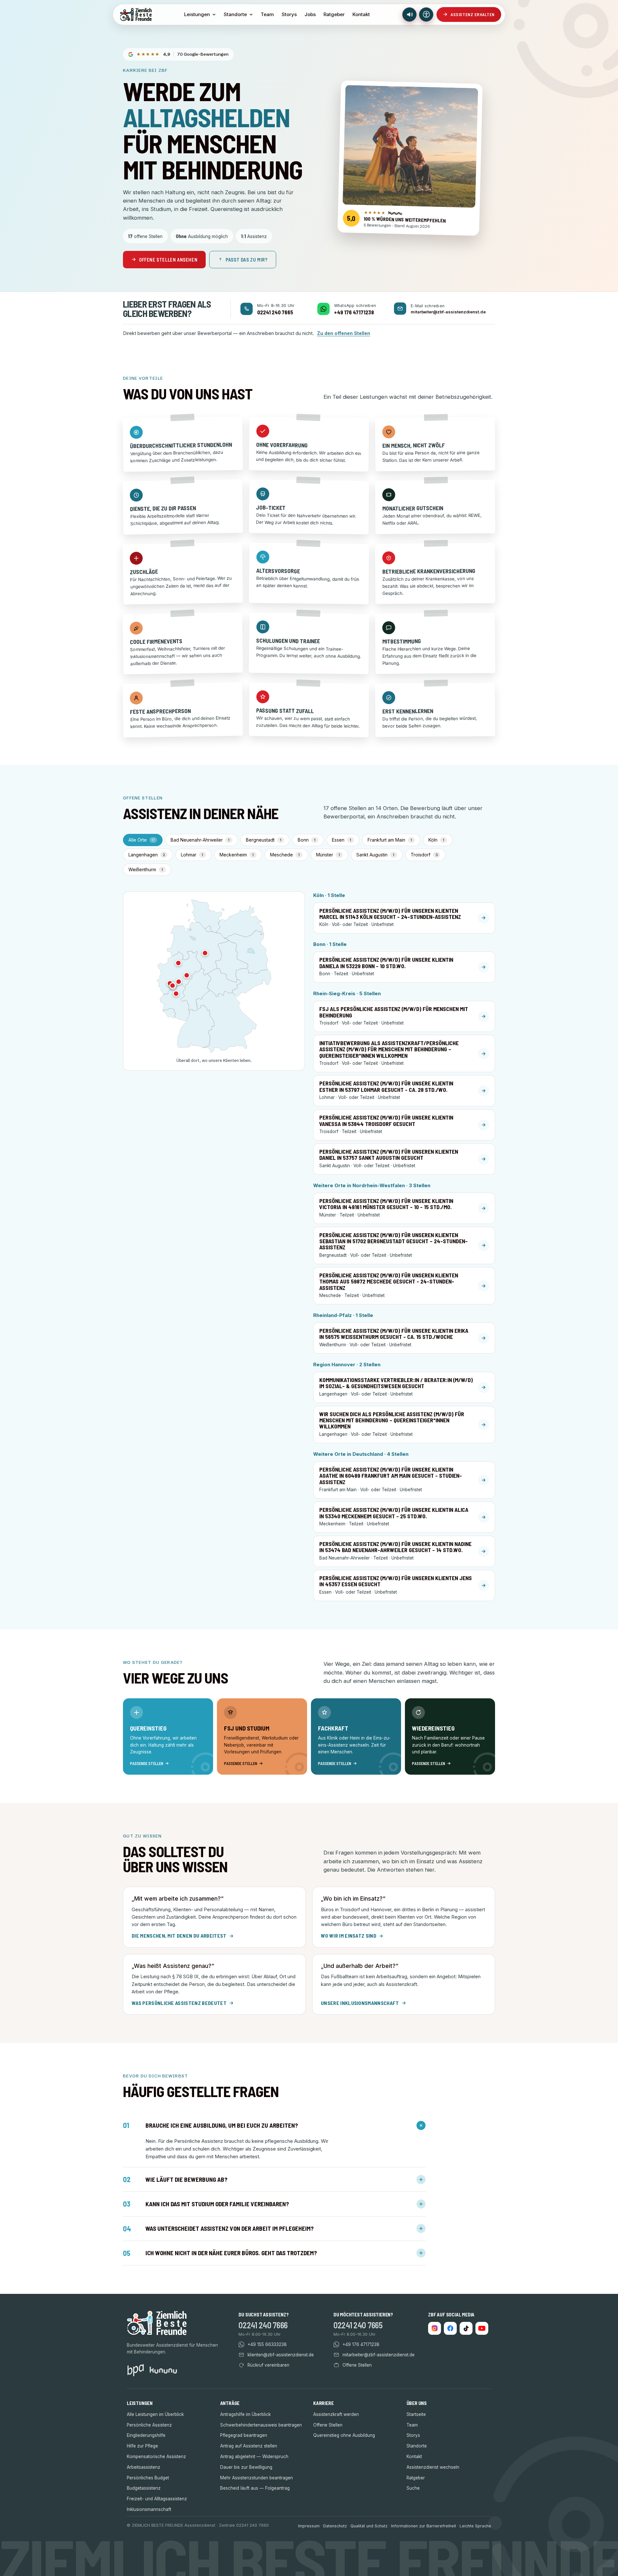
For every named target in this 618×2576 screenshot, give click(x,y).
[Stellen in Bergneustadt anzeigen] (179, 982)
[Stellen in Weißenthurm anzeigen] (176, 994)
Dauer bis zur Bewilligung (246, 2467)
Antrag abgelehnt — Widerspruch (254, 2457)
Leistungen (197, 14)
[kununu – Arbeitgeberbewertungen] (163, 2370)
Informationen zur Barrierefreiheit (424, 2526)
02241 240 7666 (263, 2325)
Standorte (235, 14)
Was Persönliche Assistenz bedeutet (179, 2003)
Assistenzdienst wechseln (433, 2467)
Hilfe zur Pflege (142, 2446)
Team (267, 14)
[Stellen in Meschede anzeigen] (187, 975)
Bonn (307, 840)
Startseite (416, 2414)
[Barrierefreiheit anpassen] (426, 14)
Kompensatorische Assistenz (156, 2457)
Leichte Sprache (475, 2526)
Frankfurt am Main (390, 840)
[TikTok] (466, 2328)
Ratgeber (334, 14)
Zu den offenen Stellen (344, 333)
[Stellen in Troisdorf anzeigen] (173, 986)
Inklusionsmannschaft (149, 2509)
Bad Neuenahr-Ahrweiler (200, 840)
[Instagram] (435, 2328)
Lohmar (192, 855)
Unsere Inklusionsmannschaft (360, 2003)
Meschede (285, 855)
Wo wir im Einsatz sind (349, 1936)
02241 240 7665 (358, 2325)
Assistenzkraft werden (336, 2414)
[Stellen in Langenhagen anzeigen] (205, 953)
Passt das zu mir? (247, 260)
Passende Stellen (147, 1763)
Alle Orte (142, 840)
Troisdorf (424, 855)
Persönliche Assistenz (149, 2425)
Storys (289, 14)
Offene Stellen (328, 2425)
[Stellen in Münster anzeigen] (178, 963)
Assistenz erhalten (473, 14)
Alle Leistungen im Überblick (155, 2414)
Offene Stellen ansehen (168, 260)
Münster (328, 855)
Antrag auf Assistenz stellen (249, 2446)
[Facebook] (450, 2328)
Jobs (310, 14)
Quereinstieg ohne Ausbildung (344, 2435)
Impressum (309, 2526)
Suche (413, 2488)
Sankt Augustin (375, 855)
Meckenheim (237, 855)
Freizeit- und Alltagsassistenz (157, 2499)
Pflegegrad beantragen (244, 2435)
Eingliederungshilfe (146, 2435)
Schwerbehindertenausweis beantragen (261, 2425)
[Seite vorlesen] (409, 14)
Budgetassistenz (144, 2488)
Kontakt (361, 14)
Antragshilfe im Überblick (245, 2414)
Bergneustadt (264, 840)
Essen (342, 840)
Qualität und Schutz (369, 2526)
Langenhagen (147, 855)
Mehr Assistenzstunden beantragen (257, 2478)
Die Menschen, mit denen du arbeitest (179, 1936)
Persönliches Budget (148, 2478)
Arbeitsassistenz (144, 2467)
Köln (436, 840)
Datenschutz (335, 2526)
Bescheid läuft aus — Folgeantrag (255, 2488)
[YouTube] (482, 2328)
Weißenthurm (146, 869)
